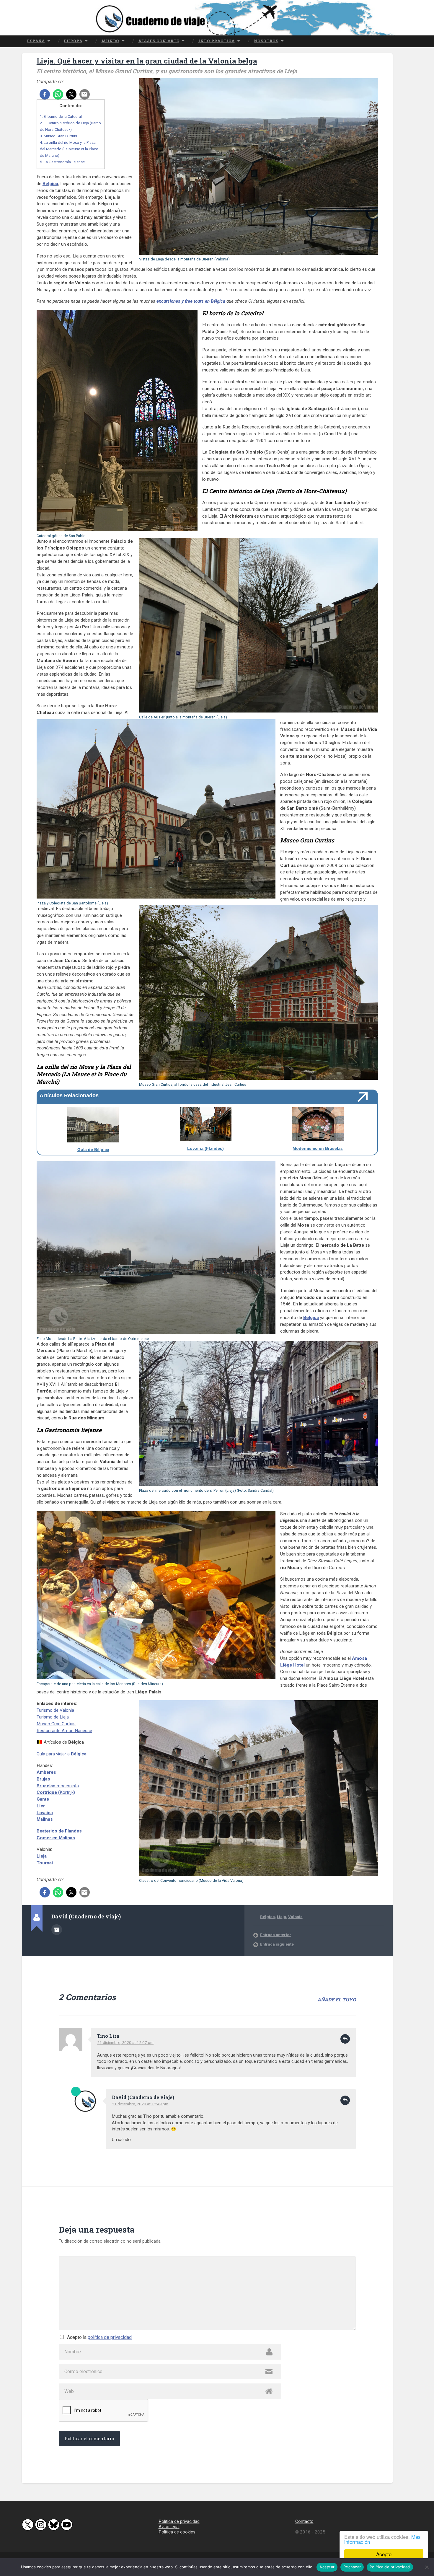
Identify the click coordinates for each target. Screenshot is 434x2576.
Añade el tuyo (337, 1999)
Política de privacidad (179, 2521)
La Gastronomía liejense (62, 162)
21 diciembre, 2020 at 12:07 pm (125, 2042)
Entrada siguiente (277, 1944)
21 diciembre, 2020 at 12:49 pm (140, 2104)
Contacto (304, 2521)
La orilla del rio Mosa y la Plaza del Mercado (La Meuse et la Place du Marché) (69, 149)
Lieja (282, 1917)
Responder (345, 2039)
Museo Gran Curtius (58, 136)
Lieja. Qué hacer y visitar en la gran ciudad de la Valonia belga (147, 61)
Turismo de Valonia (55, 1710)
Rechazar (352, 2567)
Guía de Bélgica (93, 1150)
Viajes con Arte (159, 41)
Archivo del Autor (57, 1930)
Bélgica (50, 184)
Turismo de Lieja (53, 1717)
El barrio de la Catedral (61, 116)
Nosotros (266, 41)
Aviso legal (169, 2527)
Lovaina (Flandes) (205, 1148)
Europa (73, 41)
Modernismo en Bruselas (318, 1148)
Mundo (110, 41)
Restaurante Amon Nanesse (64, 1731)
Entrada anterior (276, 1935)
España (36, 41)
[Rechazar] (427, 2567)
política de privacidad (110, 2337)
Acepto (384, 2554)
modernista (58, 1786)
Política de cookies (177, 2532)
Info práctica (217, 41)
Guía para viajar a (62, 1754)
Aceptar (327, 2567)
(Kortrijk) (56, 1792)
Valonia (295, 1917)
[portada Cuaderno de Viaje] (217, 18)
